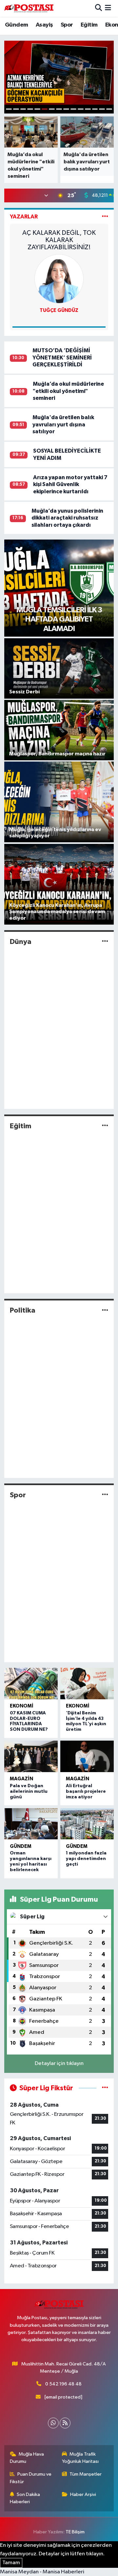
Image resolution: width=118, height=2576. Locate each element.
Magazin (21, 1779)
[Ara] (98, 8)
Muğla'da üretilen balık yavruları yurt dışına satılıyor (63, 424)
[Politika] (105, 1310)
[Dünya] (105, 941)
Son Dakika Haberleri (25, 2498)
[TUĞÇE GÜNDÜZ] (59, 279)
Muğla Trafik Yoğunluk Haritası (80, 2458)
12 (88, 109)
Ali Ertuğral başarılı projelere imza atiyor (86, 1791)
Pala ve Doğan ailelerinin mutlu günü (29, 1791)
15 (109, 109)
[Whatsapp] (53, 2423)
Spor (67, 25)
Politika (23, 1310)
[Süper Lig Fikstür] (105, 2088)
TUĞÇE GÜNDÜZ (59, 310)
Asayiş (44, 25)
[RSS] (65, 2423)
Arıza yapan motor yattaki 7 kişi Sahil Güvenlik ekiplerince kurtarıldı (70, 484)
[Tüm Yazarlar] (105, 217)
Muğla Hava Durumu (27, 2458)
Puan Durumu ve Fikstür (31, 2478)
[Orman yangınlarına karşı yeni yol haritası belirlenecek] (31, 1824)
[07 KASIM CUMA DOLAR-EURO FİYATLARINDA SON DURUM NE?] (31, 1684)
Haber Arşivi (83, 2494)
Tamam (11, 2563)
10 (73, 109)
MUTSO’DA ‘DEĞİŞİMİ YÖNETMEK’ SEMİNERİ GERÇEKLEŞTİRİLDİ (62, 358)
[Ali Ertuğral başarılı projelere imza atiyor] (87, 1756)
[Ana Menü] (108, 8)
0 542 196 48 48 (63, 2384)
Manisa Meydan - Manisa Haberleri (42, 2572)
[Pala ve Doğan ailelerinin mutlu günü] (31, 1756)
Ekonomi (22, 1706)
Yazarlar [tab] (24, 217)
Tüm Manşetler (86, 2474)
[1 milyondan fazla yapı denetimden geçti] (87, 1824)
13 (95, 109)
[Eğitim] (105, 1126)
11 (81, 109)
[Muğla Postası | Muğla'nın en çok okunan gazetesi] (29, 8)
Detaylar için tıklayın (59, 2064)
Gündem (16, 25)
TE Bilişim (75, 2532)
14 (102, 109)
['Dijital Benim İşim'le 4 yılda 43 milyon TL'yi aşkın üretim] (87, 1684)
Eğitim (89, 25)
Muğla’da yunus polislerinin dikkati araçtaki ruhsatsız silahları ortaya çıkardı (67, 518)
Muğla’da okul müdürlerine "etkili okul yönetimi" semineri (68, 391)
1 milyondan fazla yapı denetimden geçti (86, 1859)
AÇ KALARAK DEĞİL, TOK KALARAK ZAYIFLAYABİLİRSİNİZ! (59, 240)
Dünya (21, 942)
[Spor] (105, 1495)
